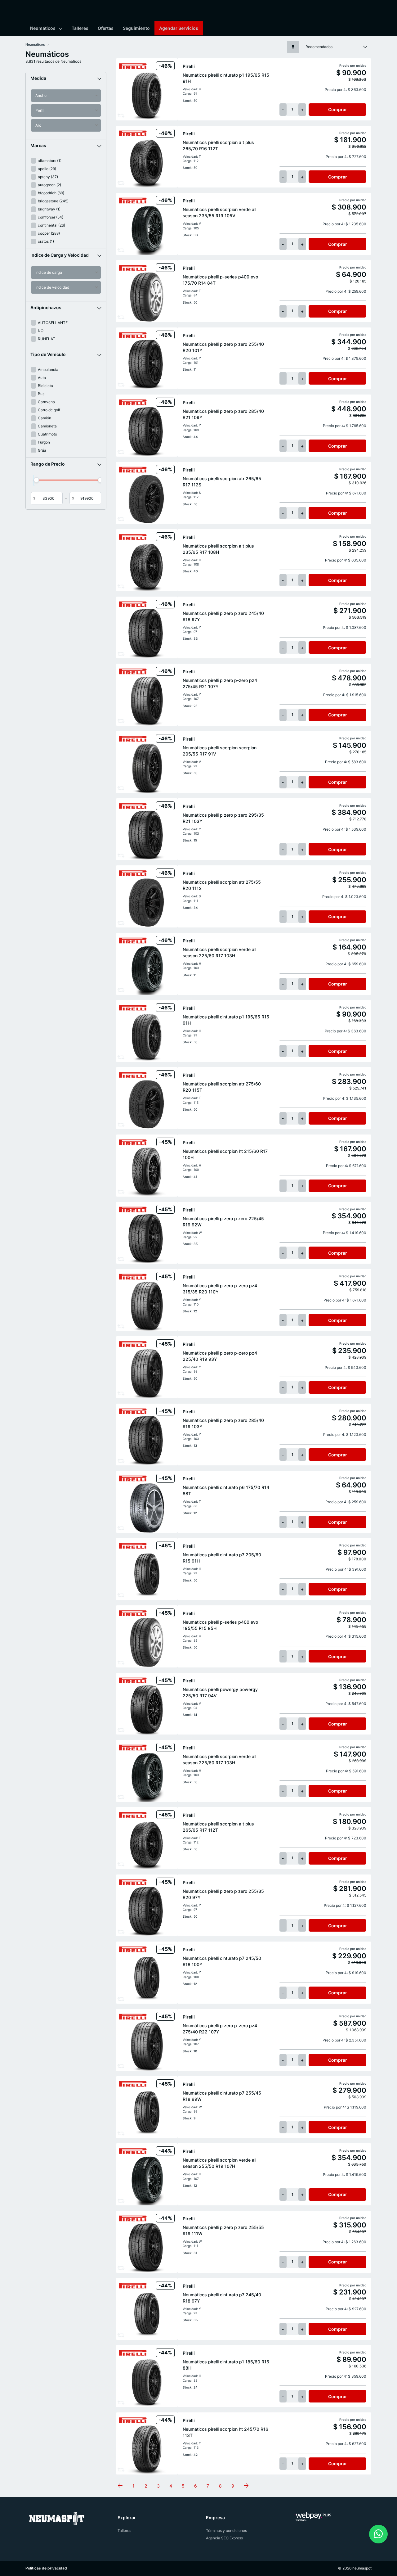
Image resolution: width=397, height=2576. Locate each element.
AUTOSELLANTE (53, 323)
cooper (49, 233)
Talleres (80, 28)
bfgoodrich (51, 193)
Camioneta (47, 426)
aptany (48, 177)
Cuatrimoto (47, 434)
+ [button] (302, 109)
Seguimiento (136, 28)
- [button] (283, 109)
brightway (49, 209)
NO (41, 331)
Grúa (42, 450)
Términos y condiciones (226, 2531)
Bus (41, 394)
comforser (51, 217)
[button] (66, 78)
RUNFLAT (47, 339)
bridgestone (53, 201)
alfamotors (50, 161)
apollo (47, 169)
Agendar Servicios (179, 28)
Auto (42, 378)
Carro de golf (49, 410)
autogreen (49, 185)
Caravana (46, 402)
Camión (45, 418)
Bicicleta (45, 386)
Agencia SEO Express (224, 2538)
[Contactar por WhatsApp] (378, 2534)
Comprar (338, 109)
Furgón (44, 442)
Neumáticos (43, 28)
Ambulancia (48, 370)
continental (51, 225)
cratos (46, 241)
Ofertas (106, 28)
